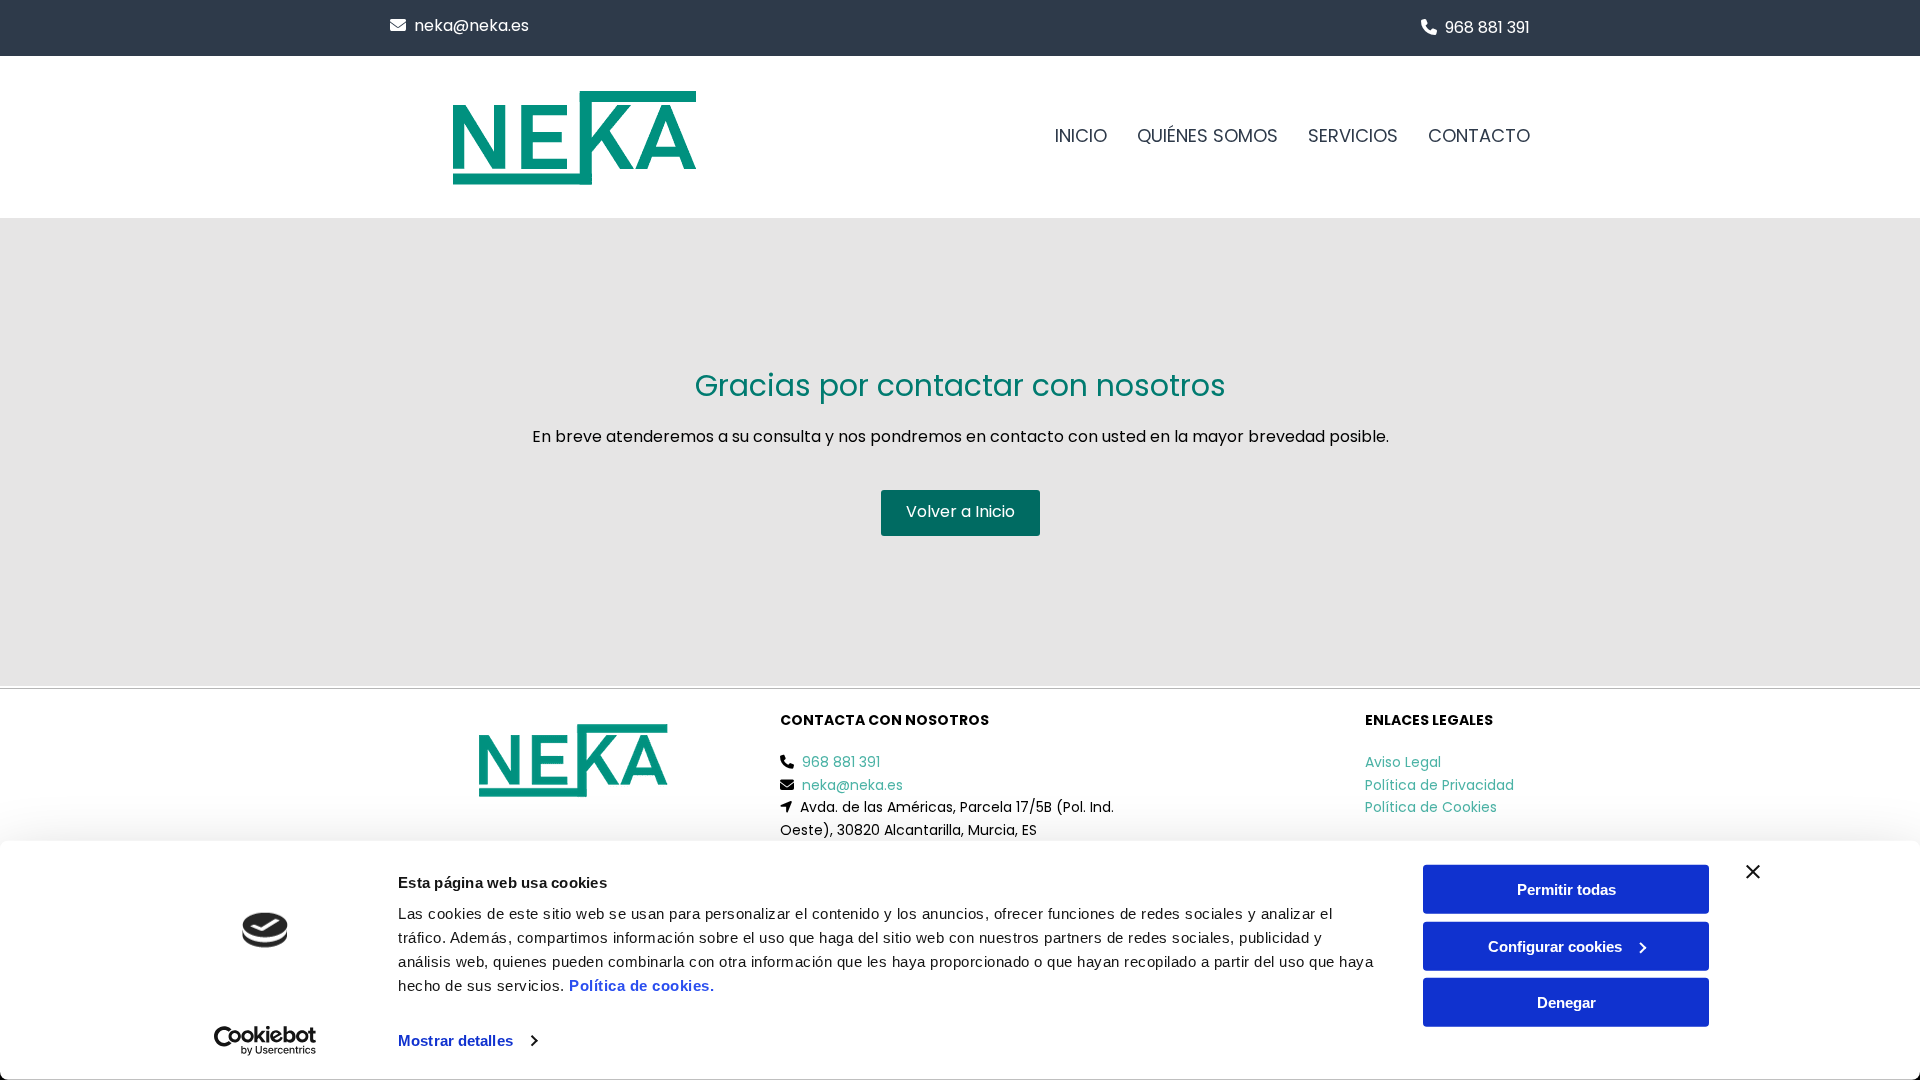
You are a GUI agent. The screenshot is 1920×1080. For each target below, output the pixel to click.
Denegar (1566, 1002)
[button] (960, 513)
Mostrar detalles (455, 1040)
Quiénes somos (1207, 135)
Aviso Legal (1403, 762)
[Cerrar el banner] (1753, 872)
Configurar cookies (1555, 945)
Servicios (1353, 135)
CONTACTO (1479, 135)
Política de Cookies (1431, 807)
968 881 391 (1487, 27)
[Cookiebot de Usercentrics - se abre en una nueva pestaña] (265, 1041)
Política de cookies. (641, 985)
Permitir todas (1566, 889)
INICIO (1081, 135)
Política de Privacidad (1439, 785)
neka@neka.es (471, 25)
